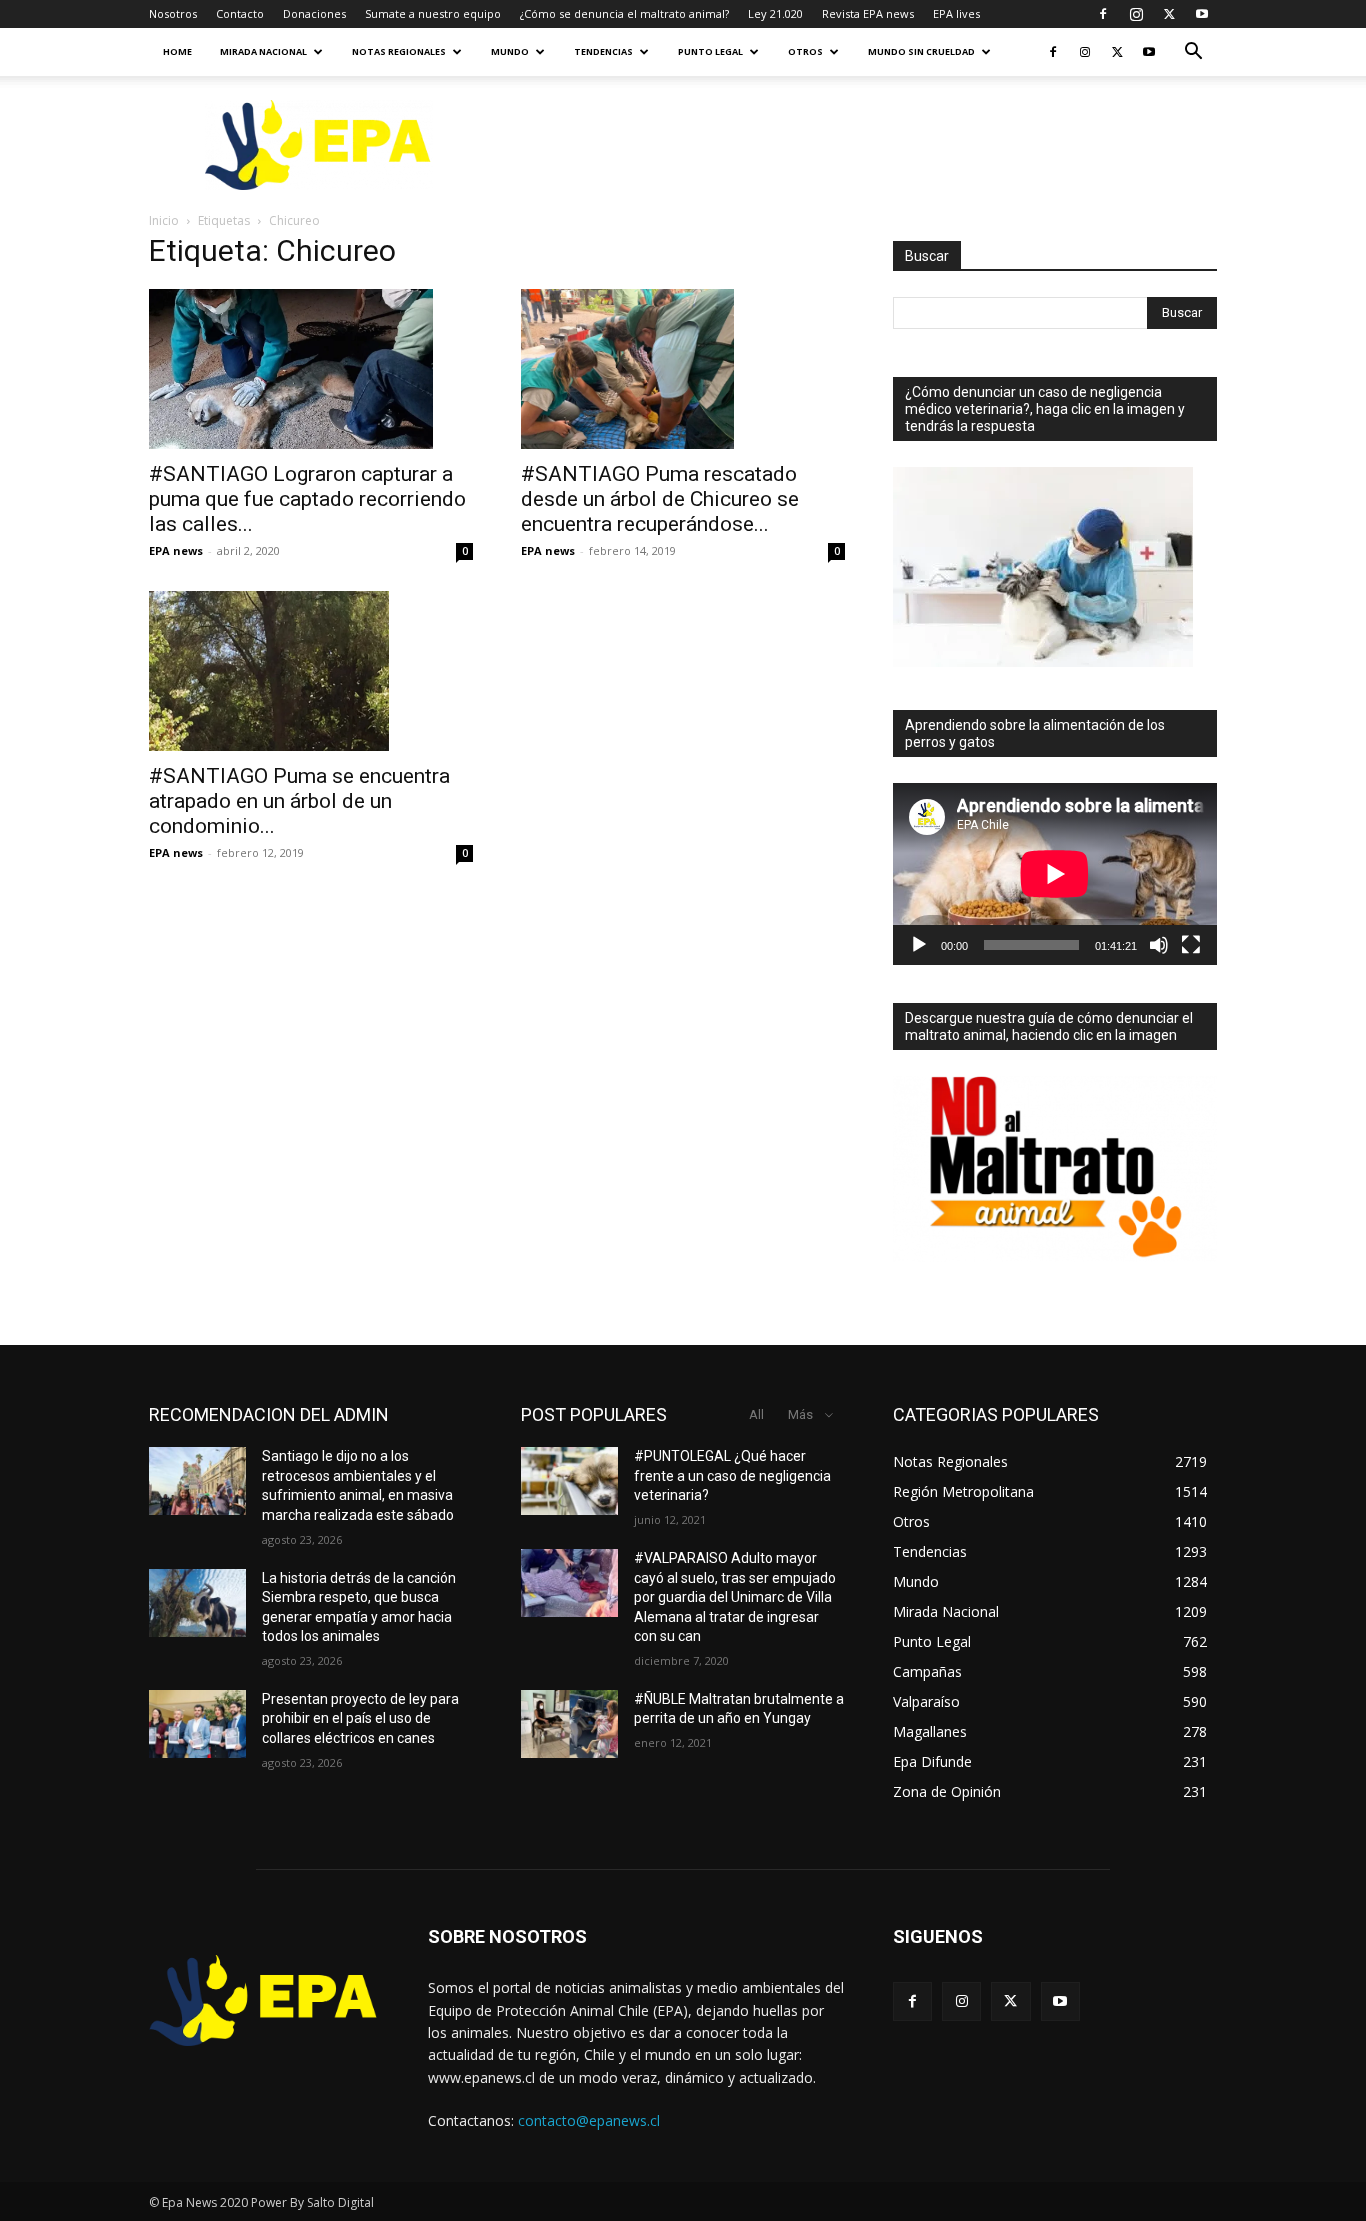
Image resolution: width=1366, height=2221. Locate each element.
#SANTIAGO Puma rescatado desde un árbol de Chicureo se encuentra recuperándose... (660, 499)
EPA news (176, 550)
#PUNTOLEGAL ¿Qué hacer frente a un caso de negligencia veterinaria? (732, 1475)
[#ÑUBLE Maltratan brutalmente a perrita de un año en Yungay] (569, 1724)
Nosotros (173, 13)
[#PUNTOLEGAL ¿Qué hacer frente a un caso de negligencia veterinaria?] (569, 1481)
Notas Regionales (399, 51)
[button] (1193, 53)
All (756, 1414)
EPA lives (956, 13)
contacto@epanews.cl (589, 2120)
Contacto (240, 13)
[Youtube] (1202, 14)
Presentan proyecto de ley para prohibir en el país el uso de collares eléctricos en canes (360, 1718)
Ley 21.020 (775, 13)
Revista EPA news (868, 13)
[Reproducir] (919, 945)
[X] (1169, 14)
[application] (1055, 874)
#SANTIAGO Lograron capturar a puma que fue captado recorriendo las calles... (307, 499)
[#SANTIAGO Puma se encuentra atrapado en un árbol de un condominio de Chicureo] (311, 671)
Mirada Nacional (263, 51)
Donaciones (314, 13)
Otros (805, 51)
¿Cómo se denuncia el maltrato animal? (624, 13)
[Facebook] (1103, 14)
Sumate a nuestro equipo (433, 13)
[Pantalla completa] (1191, 945)
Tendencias (603, 51)
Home (177, 51)
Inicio (164, 220)
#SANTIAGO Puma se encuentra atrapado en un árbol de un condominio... (299, 801)
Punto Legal (710, 51)
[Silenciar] (1159, 945)
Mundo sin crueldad (921, 51)
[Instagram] (1136, 14)
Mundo (510, 51)
